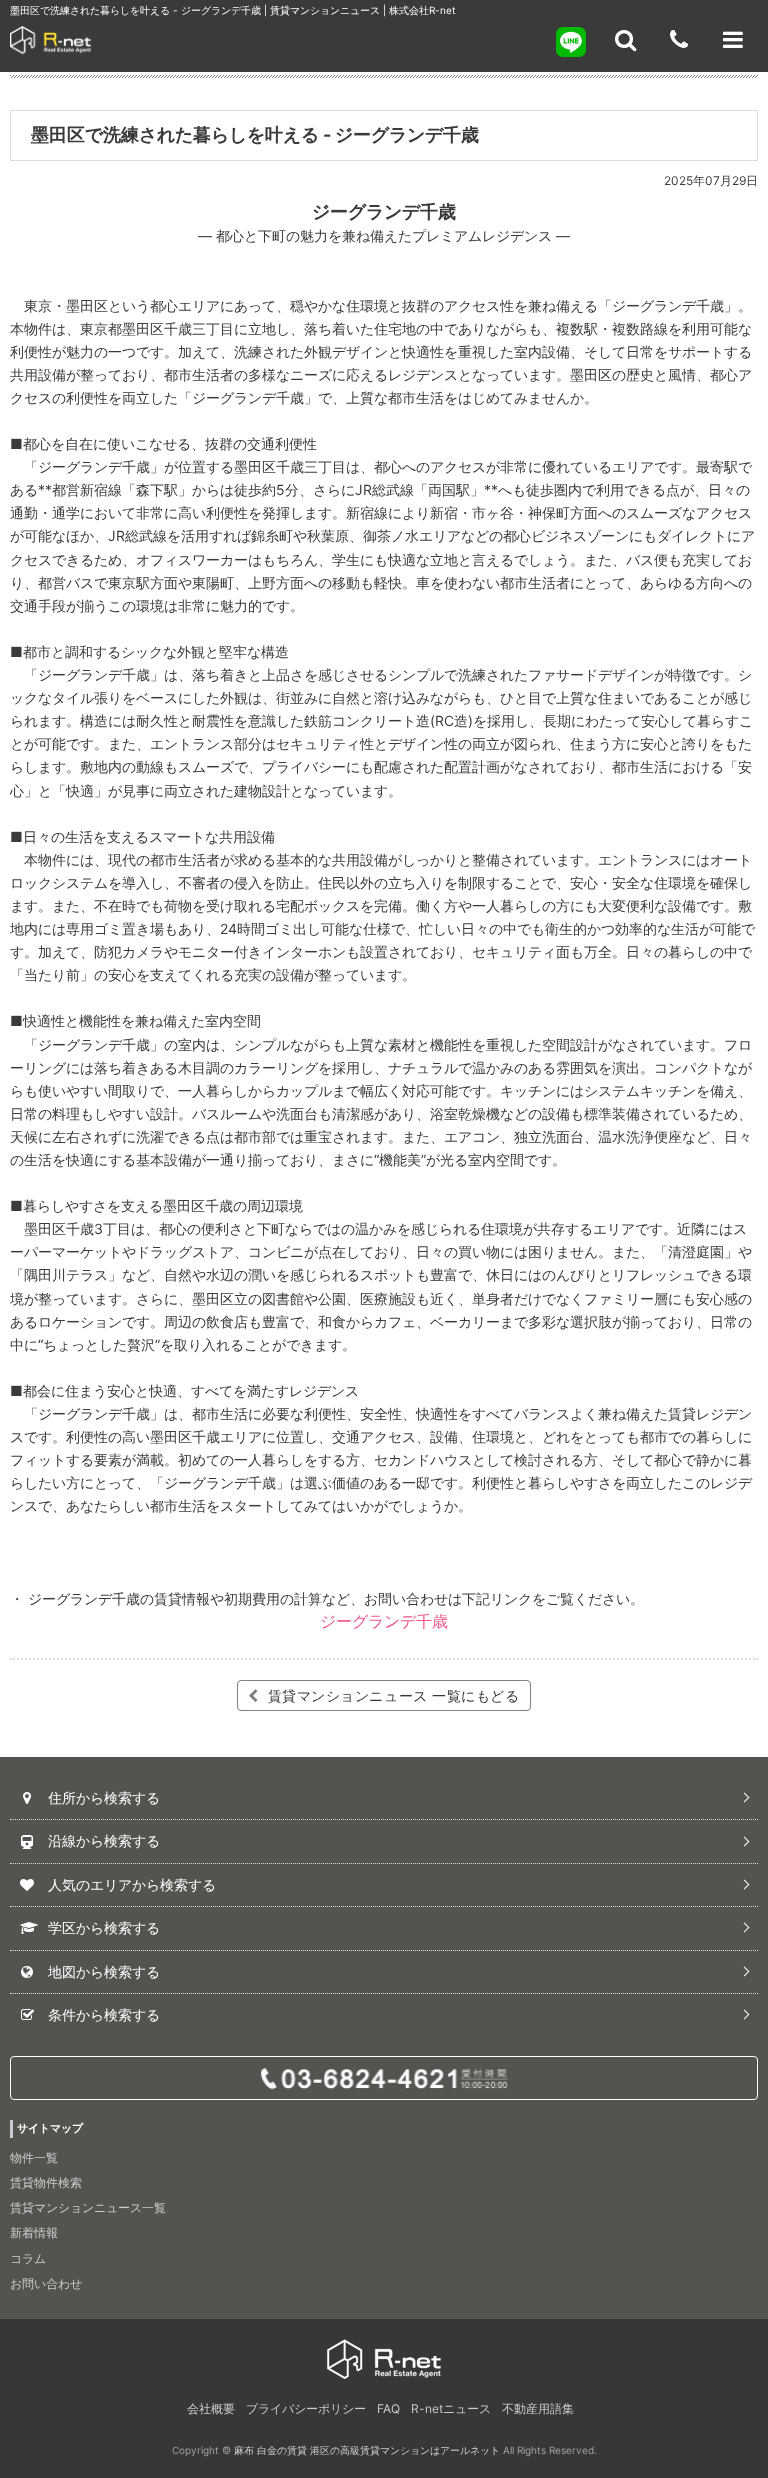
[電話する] (679, 40)
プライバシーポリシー (306, 2408)
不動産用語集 (538, 2408)
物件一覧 (34, 2157)
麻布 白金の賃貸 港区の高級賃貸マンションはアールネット (367, 2450)
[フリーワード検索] (625, 40)
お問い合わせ (46, 2283)
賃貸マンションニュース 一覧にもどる (391, 1695)
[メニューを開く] (733, 40)
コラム (28, 2258)
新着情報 (34, 2232)
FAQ (388, 2408)
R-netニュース (451, 2408)
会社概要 (211, 2408)
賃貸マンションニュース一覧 (88, 2207)
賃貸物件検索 (46, 2182)
